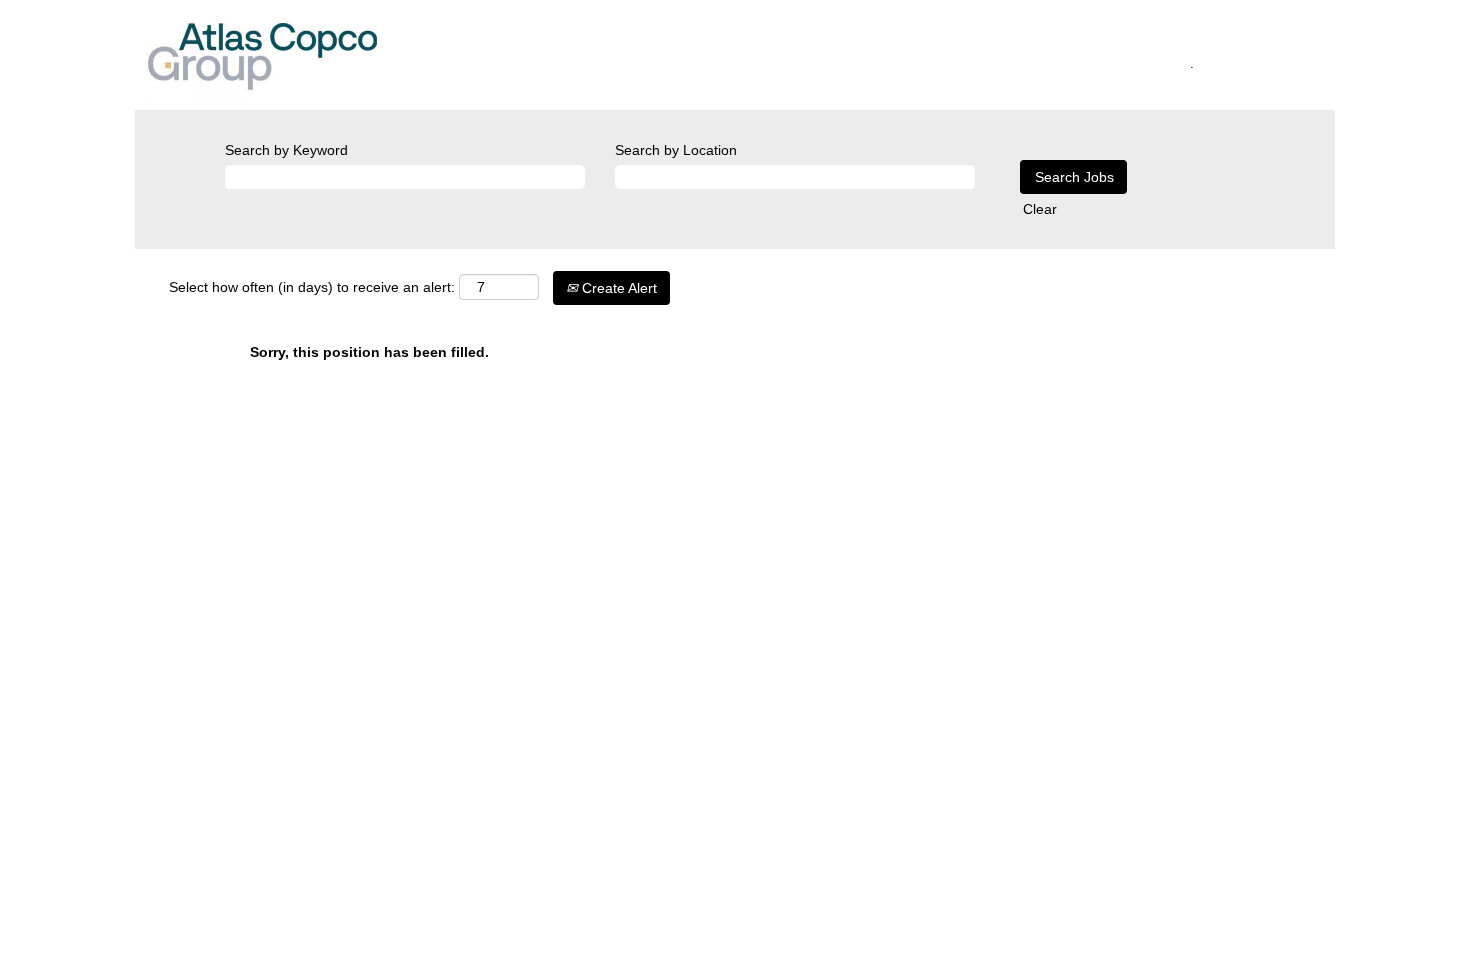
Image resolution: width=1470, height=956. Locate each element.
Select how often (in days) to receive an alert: (312, 287)
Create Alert (617, 288)
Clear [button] (1040, 209)
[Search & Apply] (571, 60)
